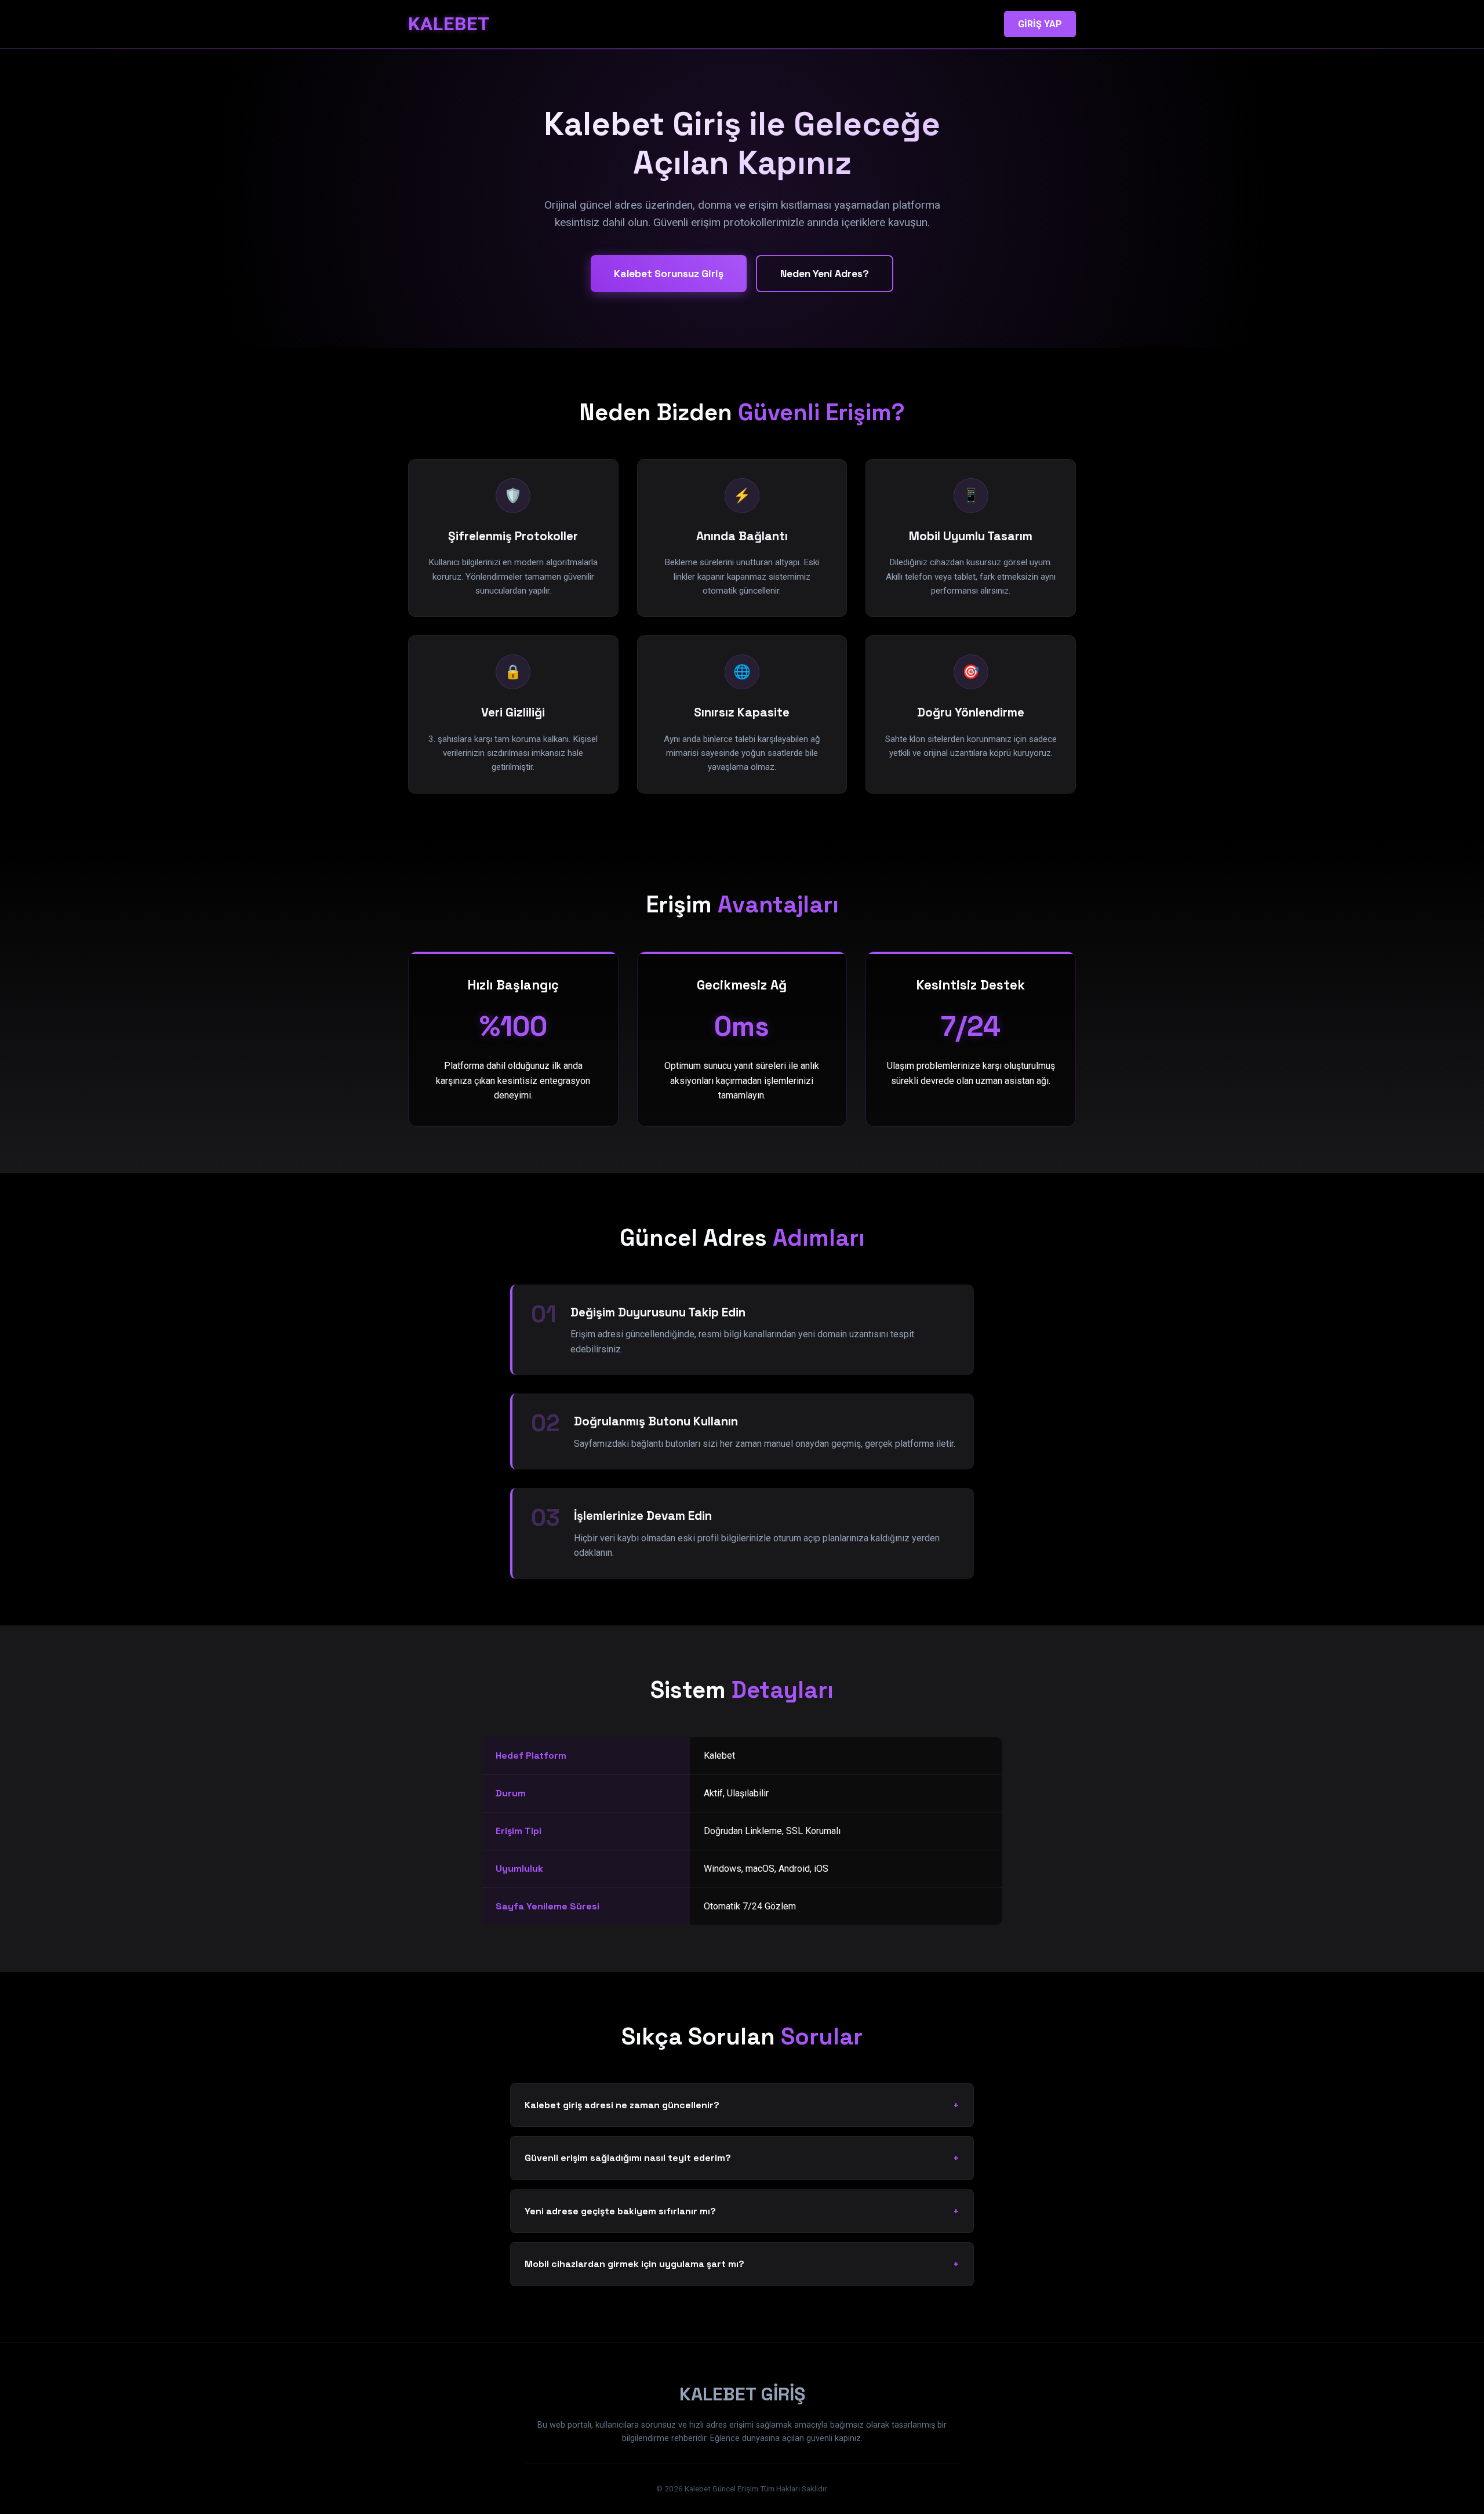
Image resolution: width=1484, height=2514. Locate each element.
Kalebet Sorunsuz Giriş (669, 274)
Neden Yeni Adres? (825, 274)
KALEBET (449, 24)
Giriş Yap (1040, 24)
